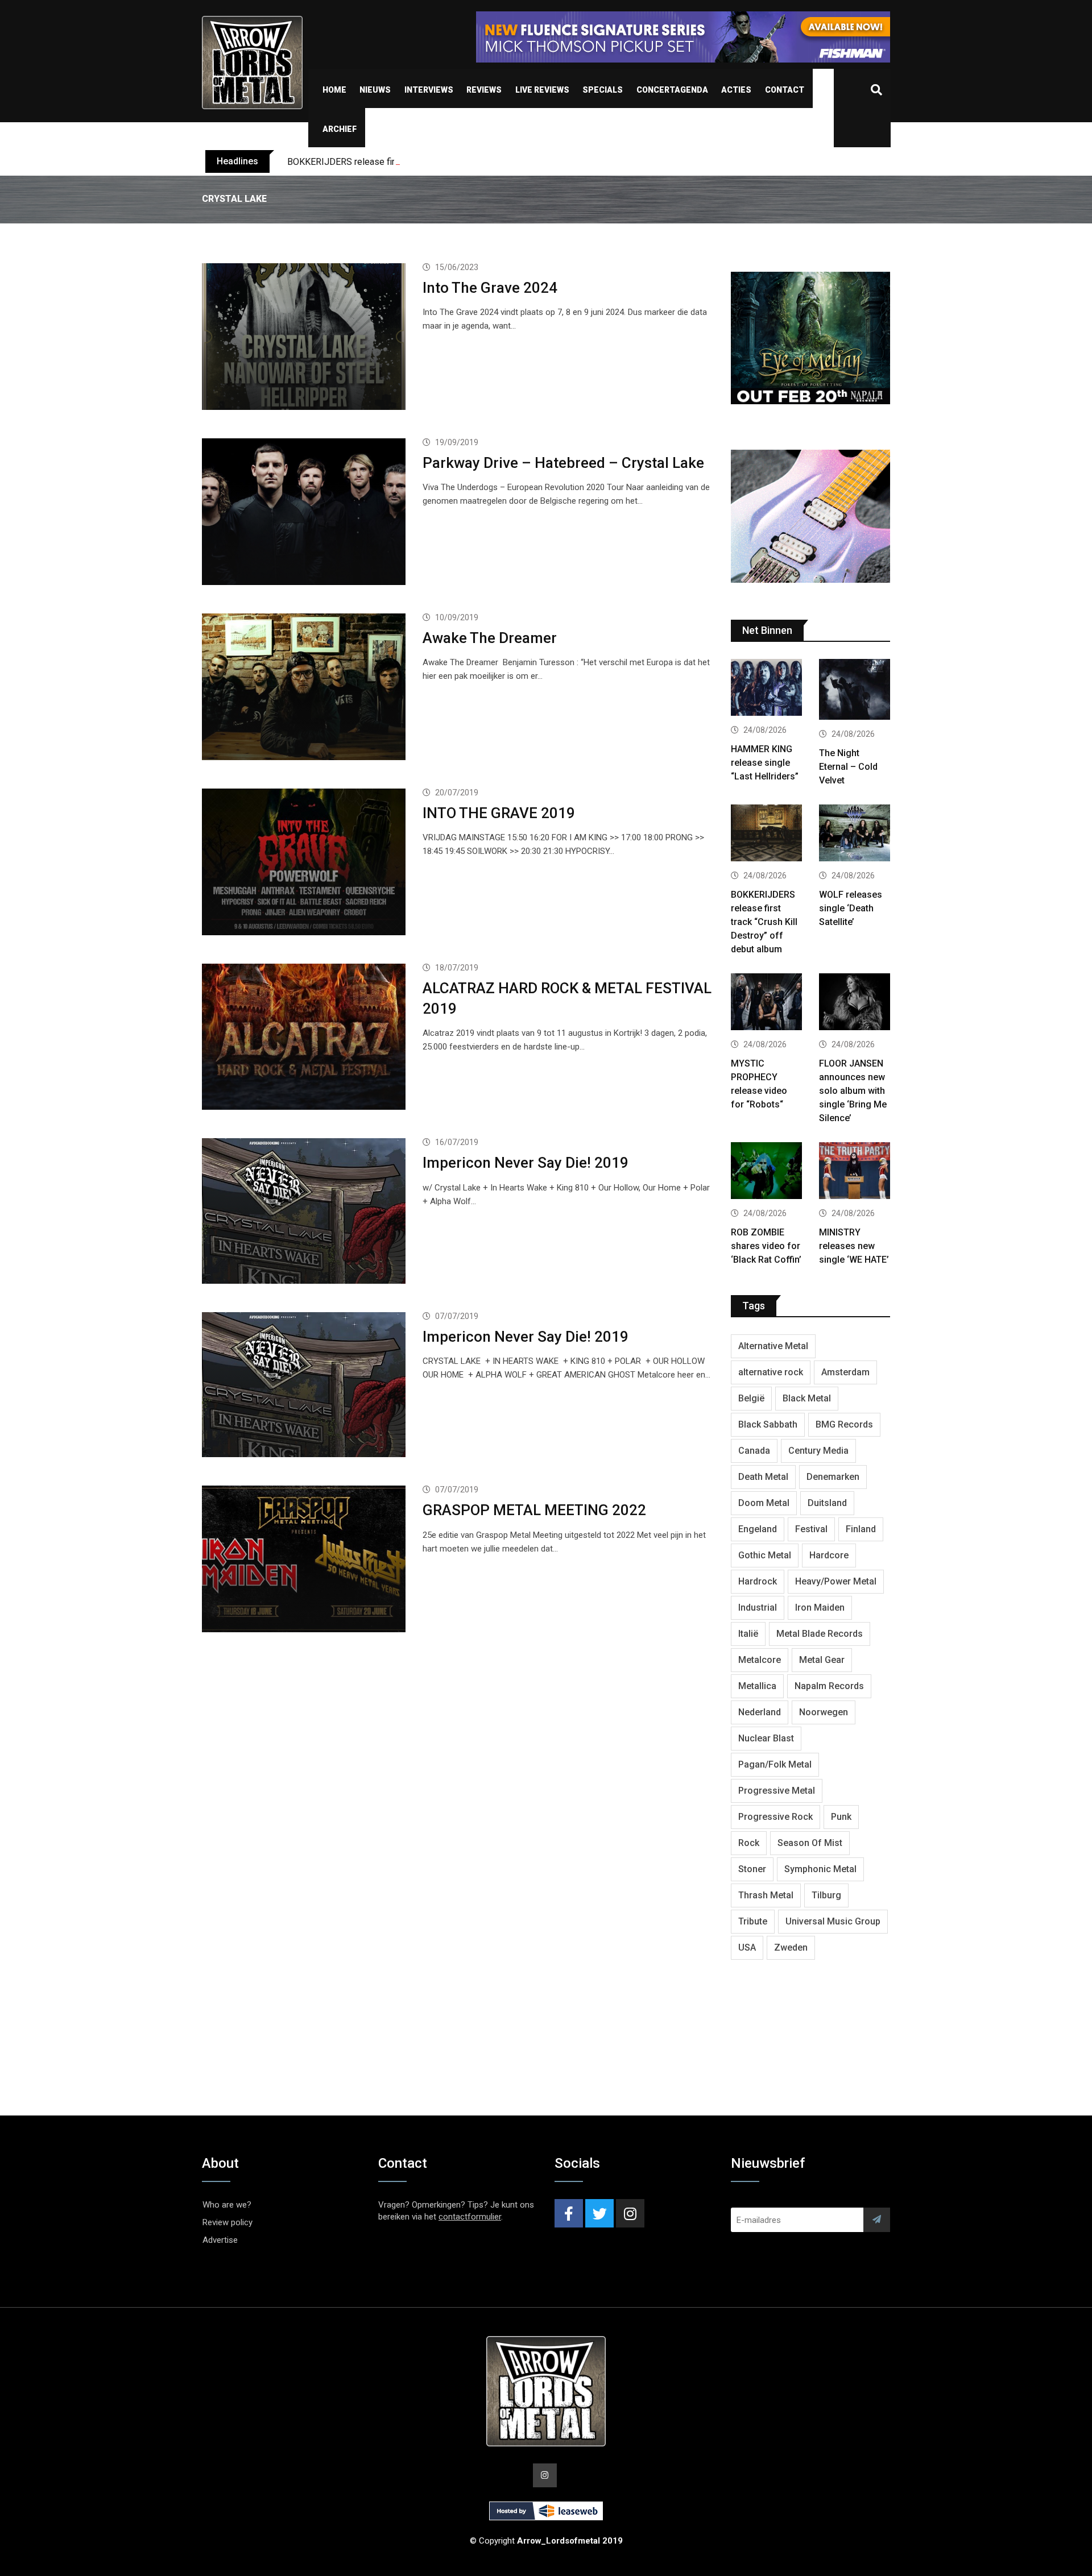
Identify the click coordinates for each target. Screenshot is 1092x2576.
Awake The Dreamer (490, 638)
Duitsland (827, 1503)
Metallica (757, 1686)
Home (334, 90)
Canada (754, 1451)
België (751, 1398)
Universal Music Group (833, 1921)
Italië (748, 1634)
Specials (603, 90)
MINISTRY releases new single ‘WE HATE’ (854, 1246)
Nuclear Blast (766, 1738)
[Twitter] (599, 2213)
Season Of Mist (810, 1843)
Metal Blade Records (820, 1634)
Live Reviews (542, 90)
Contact (785, 90)
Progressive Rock (775, 1817)
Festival (811, 1529)
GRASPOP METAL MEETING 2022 (534, 1510)
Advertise (220, 2240)
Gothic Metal (765, 1555)
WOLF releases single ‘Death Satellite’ (851, 908)
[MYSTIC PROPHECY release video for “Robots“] (766, 1003)
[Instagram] (630, 2213)
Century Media (818, 1451)
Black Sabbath (768, 1424)
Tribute (753, 1921)
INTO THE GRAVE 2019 (499, 813)
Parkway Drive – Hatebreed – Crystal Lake (563, 463)
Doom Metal (764, 1503)
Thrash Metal (766, 1895)
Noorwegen (824, 1712)
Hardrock (758, 1581)
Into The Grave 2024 (490, 288)
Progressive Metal (777, 1791)
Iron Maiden (820, 1608)
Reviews (484, 90)
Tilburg (826, 1895)
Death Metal (763, 1477)
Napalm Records (829, 1686)
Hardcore (829, 1555)
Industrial (758, 1608)
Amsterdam (845, 1372)
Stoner (752, 1869)
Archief (340, 129)
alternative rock (771, 1372)
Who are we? (227, 2205)
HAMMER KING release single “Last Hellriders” (765, 763)
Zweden (791, 1947)
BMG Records (844, 1424)
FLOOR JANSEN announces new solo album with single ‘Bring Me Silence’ (853, 1091)
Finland (861, 1529)
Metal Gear (822, 1660)
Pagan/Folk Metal (775, 1764)
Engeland (758, 1529)
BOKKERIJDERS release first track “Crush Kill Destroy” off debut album (429, 162)
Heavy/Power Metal (836, 1581)
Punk (841, 1817)
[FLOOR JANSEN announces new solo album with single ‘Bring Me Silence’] (855, 1003)
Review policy (227, 2222)
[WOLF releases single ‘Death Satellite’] (855, 834)
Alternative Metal (773, 1346)
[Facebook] (569, 2213)
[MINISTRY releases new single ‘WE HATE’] (855, 1172)
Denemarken (833, 1477)
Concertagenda (672, 90)
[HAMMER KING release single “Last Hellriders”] (766, 689)
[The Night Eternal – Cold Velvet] (855, 691)
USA (747, 1947)
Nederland (760, 1712)
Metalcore (760, 1660)
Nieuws (375, 90)
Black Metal (807, 1398)
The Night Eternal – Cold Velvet (848, 767)
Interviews (429, 90)
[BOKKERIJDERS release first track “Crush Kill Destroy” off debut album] (766, 834)
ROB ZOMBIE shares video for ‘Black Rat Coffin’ (766, 1246)
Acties (736, 90)
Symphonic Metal (820, 1869)
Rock (749, 1843)
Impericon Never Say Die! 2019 (526, 1163)
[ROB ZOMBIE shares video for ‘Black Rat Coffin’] (766, 1172)
